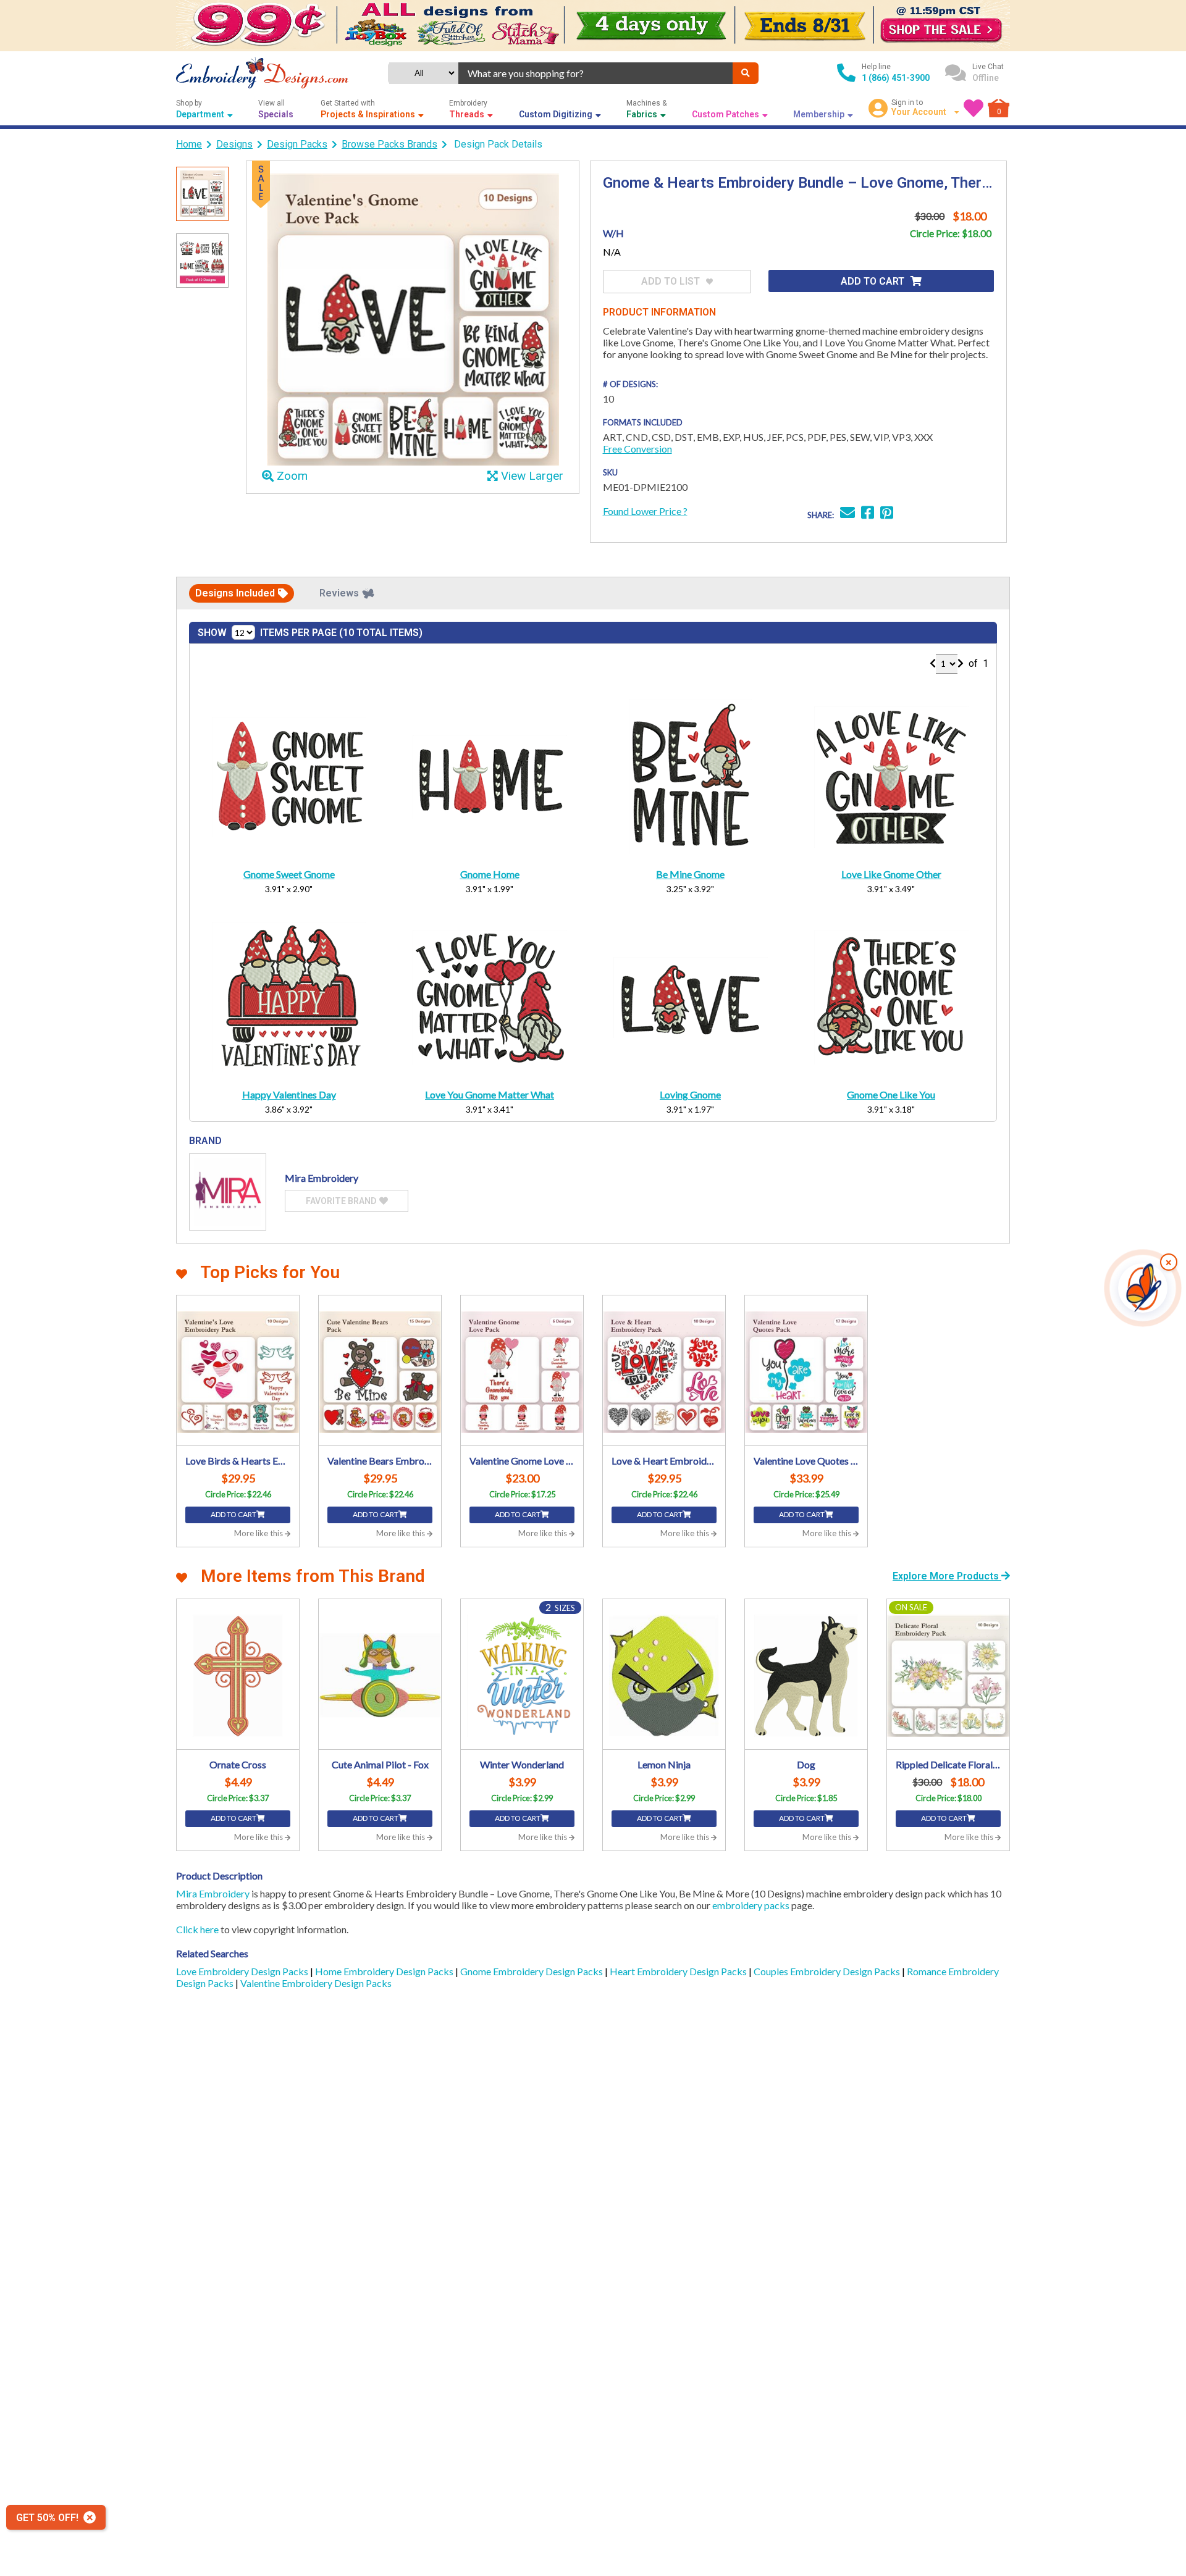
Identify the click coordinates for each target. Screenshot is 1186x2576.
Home (189, 144)
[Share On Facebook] (868, 514)
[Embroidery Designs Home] (262, 73)
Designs (234, 144)
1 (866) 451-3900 (896, 78)
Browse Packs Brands (389, 144)
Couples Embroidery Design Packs (828, 1971)
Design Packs (297, 144)
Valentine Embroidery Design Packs (316, 1983)
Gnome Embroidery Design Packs (532, 1971)
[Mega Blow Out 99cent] (593, 26)
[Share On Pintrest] (887, 514)
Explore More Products (947, 1576)
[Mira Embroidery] (228, 1192)
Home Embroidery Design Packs (385, 1971)
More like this (259, 1533)
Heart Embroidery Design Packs (679, 1971)
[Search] (746, 73)
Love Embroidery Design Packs (243, 1971)
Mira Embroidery (213, 1893)
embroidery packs (751, 1905)
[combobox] (595, 73)
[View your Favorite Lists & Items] (974, 108)
